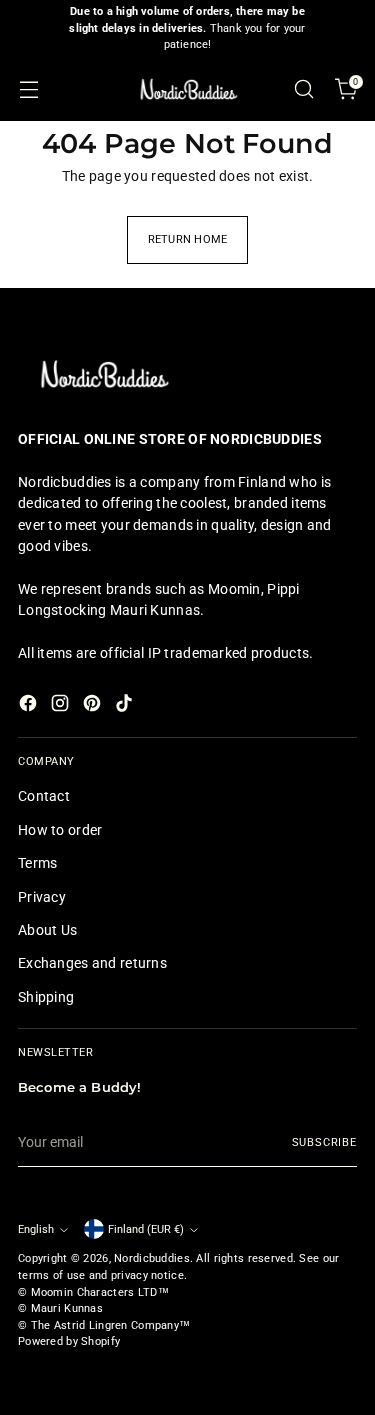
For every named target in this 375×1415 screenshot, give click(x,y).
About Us (47, 930)
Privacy (42, 897)
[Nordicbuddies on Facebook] (30, 706)
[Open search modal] (303, 89)
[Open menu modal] (28, 89)
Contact (44, 796)
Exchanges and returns (92, 963)
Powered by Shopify (69, 1341)
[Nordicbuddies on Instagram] (62, 706)
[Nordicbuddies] (188, 89)
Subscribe (324, 1142)
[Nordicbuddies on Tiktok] (126, 706)
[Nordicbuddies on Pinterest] (94, 706)
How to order (60, 830)
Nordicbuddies (152, 1258)
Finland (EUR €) (146, 1229)
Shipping (46, 997)
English (36, 1229)
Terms (37, 863)
